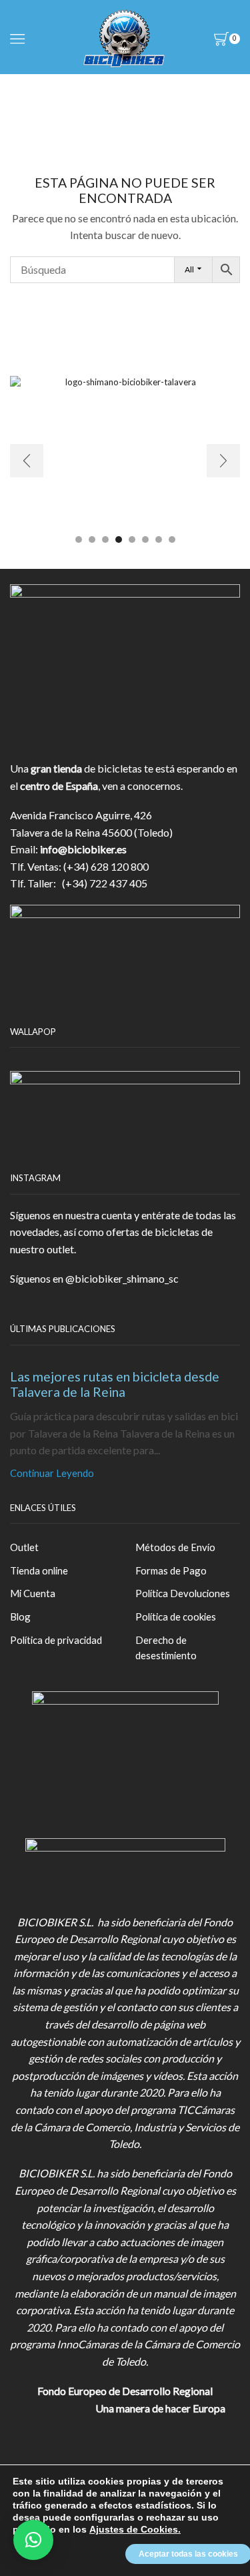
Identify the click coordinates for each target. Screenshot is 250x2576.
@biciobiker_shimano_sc (122, 1278)
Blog (20, 1617)
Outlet (24, 1547)
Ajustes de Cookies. (135, 2529)
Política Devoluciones (183, 1593)
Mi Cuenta (33, 1593)
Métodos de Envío (175, 1547)
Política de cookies (176, 1617)
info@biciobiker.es (83, 849)
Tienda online (39, 1570)
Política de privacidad (56, 1640)
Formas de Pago (171, 1570)
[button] (79, 540)
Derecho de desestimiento (166, 1648)
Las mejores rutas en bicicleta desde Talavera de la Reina (115, 1384)
